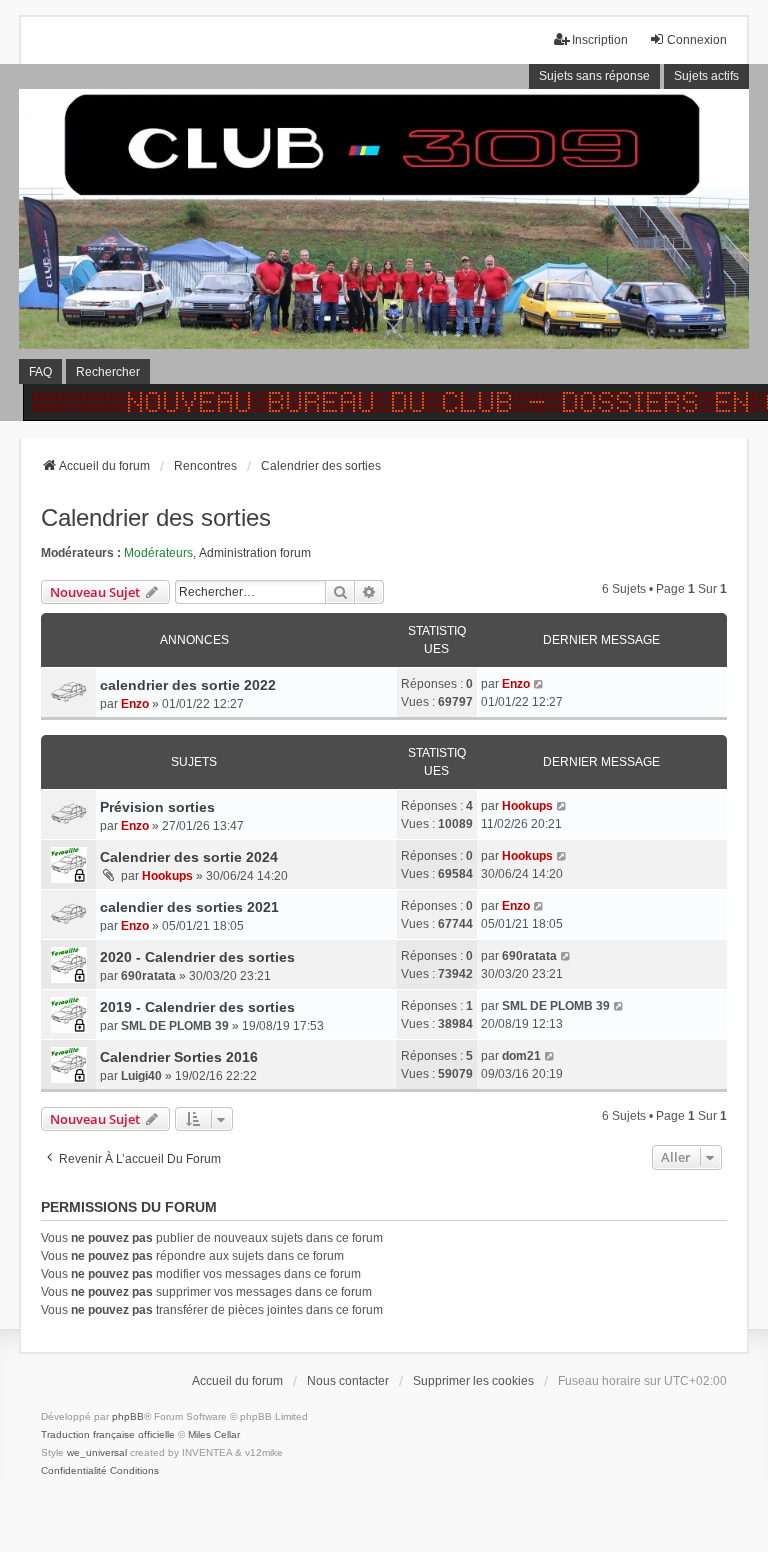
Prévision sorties (157, 807)
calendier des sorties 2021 (189, 907)
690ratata (148, 976)
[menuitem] (74, 1471)
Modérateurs (158, 553)
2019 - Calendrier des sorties (197, 1007)
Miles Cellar (214, 1434)
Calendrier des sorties (156, 517)
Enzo (135, 704)
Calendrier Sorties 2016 (179, 1057)
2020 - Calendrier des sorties (197, 957)
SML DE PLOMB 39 (175, 1026)
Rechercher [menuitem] (108, 372)
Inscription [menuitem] (600, 40)
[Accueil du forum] (384, 242)
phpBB (128, 1416)
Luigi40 (141, 1076)
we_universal (97, 1452)
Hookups (527, 806)
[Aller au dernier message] (539, 684)
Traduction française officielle (108, 1434)
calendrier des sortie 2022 (188, 685)
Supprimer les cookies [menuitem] (473, 1381)
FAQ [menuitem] (40, 372)
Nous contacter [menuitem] (348, 1381)
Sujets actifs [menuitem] (706, 76)
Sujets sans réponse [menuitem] (594, 76)
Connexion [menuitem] (697, 40)
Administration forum (255, 553)
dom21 (521, 1056)
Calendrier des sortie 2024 (189, 857)
